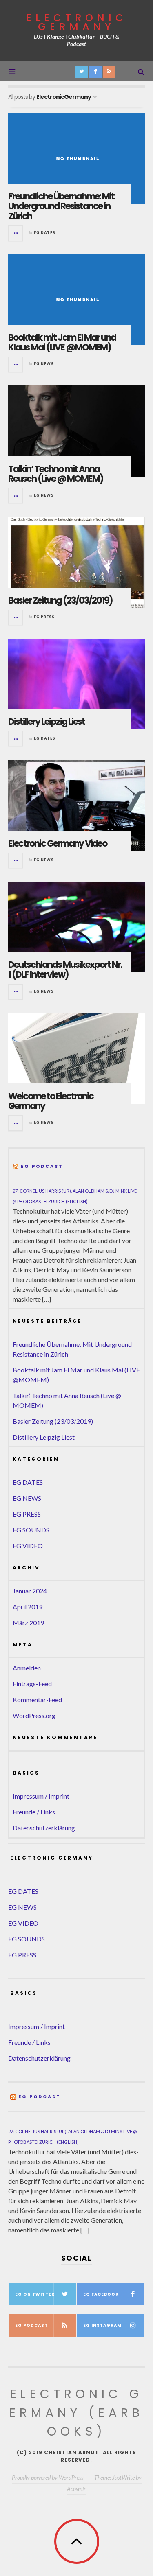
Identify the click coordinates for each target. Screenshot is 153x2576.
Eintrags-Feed (32, 1684)
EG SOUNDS (31, 1530)
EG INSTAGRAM (102, 2325)
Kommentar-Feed (37, 1699)
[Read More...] (16, 233)
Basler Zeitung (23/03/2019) (60, 601)
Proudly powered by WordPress (48, 2477)
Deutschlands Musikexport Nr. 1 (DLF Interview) (65, 970)
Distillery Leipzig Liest (47, 722)
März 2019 (28, 1623)
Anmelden (27, 1668)
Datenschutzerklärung (44, 1828)
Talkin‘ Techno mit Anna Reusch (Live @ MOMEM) (56, 474)
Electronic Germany (77, 22)
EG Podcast (42, 1167)
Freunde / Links (34, 1812)
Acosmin (77, 2489)
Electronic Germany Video (58, 844)
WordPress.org (34, 1715)
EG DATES (45, 233)
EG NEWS (44, 364)
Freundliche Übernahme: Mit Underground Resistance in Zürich (61, 206)
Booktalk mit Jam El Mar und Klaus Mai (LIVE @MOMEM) (62, 343)
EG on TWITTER (35, 2294)
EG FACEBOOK (101, 2294)
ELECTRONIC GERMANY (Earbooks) (76, 2413)
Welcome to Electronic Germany (51, 1101)
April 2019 (28, 1607)
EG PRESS (44, 617)
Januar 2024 (30, 1591)
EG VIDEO (28, 1546)
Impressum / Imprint (41, 1796)
